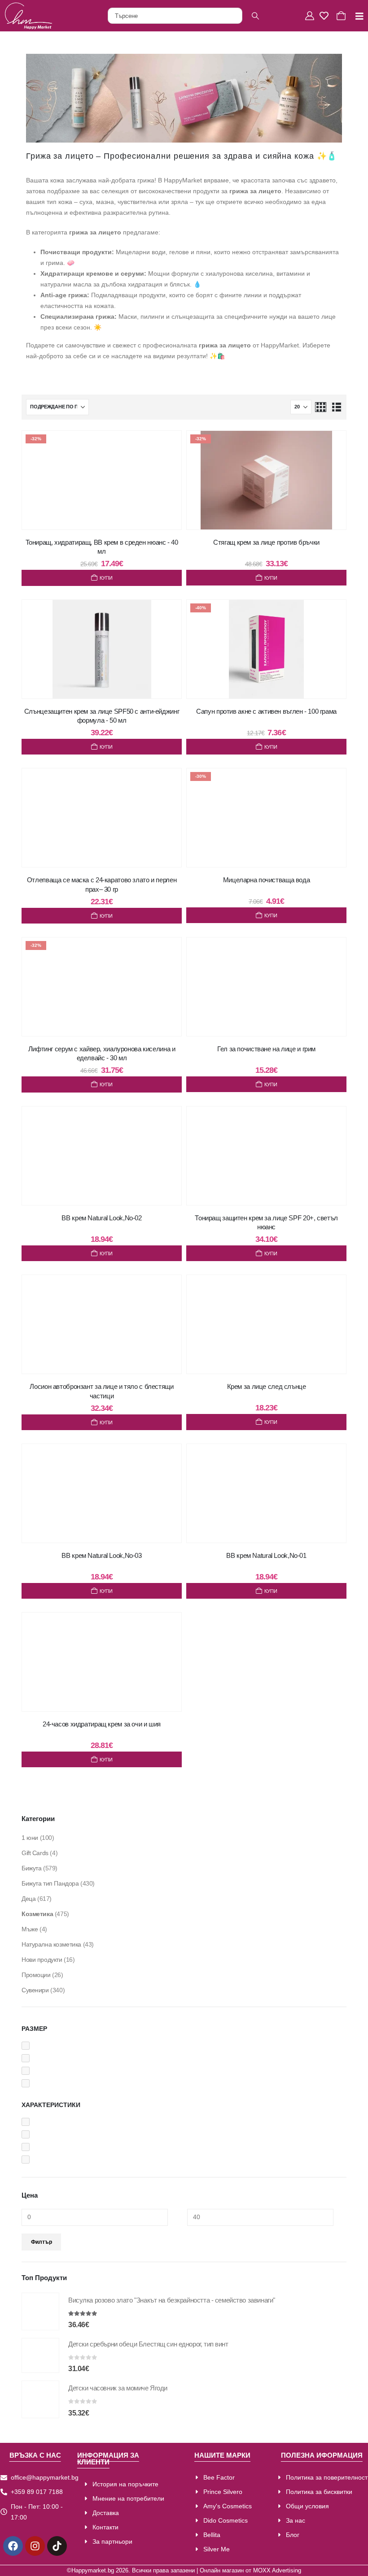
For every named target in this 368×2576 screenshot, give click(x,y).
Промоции (36, 1975)
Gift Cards (35, 1853)
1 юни (30, 1838)
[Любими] (326, 16)
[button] (321, 407)
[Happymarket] (28, 16)
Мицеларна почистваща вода (267, 880)
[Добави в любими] (166, 447)
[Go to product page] (40, 2311)
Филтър (42, 2242)
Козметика (37, 1914)
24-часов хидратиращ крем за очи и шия (102, 1724)
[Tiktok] (57, 2546)
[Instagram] (35, 2546)
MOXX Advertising (277, 2571)
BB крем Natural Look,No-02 (101, 1218)
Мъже (30, 1929)
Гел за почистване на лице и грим (266, 1049)
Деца (28, 1899)
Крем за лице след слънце (267, 1386)
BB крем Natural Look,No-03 (101, 1555)
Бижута (31, 1868)
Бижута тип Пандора (50, 1883)
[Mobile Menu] (356, 16)
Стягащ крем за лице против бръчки (266, 542)
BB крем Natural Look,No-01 (266, 1555)
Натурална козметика (51, 1944)
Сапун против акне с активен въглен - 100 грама (266, 711)
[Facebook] (13, 2546)
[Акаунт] (311, 16)
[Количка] (342, 16)
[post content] (102, 480)
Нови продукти (42, 1960)
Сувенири (35, 1990)
